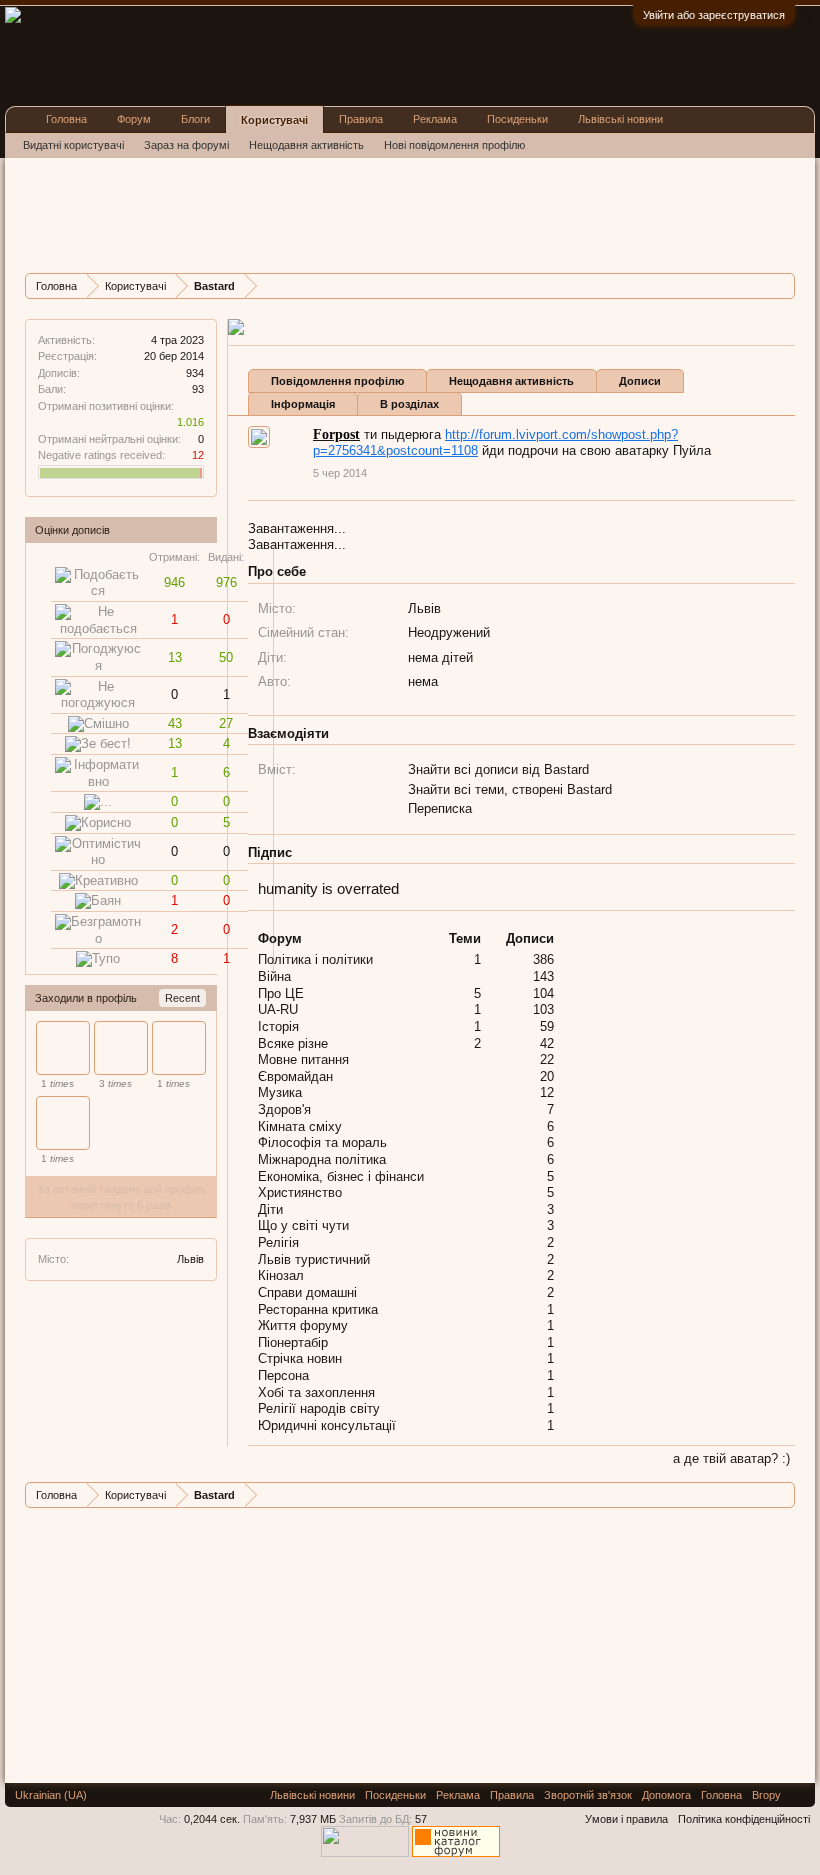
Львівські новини (620, 119)
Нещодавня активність (511, 381)
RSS (798, 1795)
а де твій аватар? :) (731, 1458)
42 (547, 1043)
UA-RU (278, 1009)
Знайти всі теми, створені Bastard (510, 789)
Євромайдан (295, 1076)
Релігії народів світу (319, 1408)
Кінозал (281, 1275)
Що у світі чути (303, 1225)
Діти (270, 1209)
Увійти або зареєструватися (714, 15)
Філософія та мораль (322, 1142)
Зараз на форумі (186, 145)
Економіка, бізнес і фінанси (341, 1176)
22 (547, 1059)
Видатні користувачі (73, 145)
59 (547, 1026)
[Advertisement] (389, 213)
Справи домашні (307, 1292)
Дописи (640, 381)
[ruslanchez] (179, 1048)
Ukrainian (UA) (51, 1795)
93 (198, 389)
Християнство (300, 1192)
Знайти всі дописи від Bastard (498, 769)
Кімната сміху (300, 1126)
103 (543, 1009)
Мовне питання (303, 1059)
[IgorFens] (121, 1048)
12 (547, 1092)
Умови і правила (626, 1819)
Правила (361, 119)
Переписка (440, 808)
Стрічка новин (300, 1358)
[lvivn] (63, 1048)
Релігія (278, 1242)
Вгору (766, 1795)
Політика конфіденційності (744, 1819)
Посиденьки (517, 119)
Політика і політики (315, 959)
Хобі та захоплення (316, 1392)
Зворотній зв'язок (588, 1795)
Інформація (303, 404)
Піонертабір (293, 1342)
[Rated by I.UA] (365, 1853)
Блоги (195, 119)
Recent (182, 998)
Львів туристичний (314, 1259)
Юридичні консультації (327, 1425)
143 (543, 976)
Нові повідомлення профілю (454, 145)
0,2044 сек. (212, 1819)
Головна (66, 119)
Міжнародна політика (322, 1159)
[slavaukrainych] (63, 1123)
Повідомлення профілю (337, 381)
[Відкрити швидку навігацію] (782, 285)
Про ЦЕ (281, 993)
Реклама (435, 119)
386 (543, 959)
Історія (278, 1026)
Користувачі (274, 120)
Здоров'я (284, 1109)
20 (547, 1076)
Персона (283, 1375)
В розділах (409, 404)
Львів (190, 1259)
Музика (280, 1092)
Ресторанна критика (318, 1309)
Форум (134, 119)
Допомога (666, 1795)
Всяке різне (293, 1043)
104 (543, 993)
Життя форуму (303, 1325)
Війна (274, 976)
